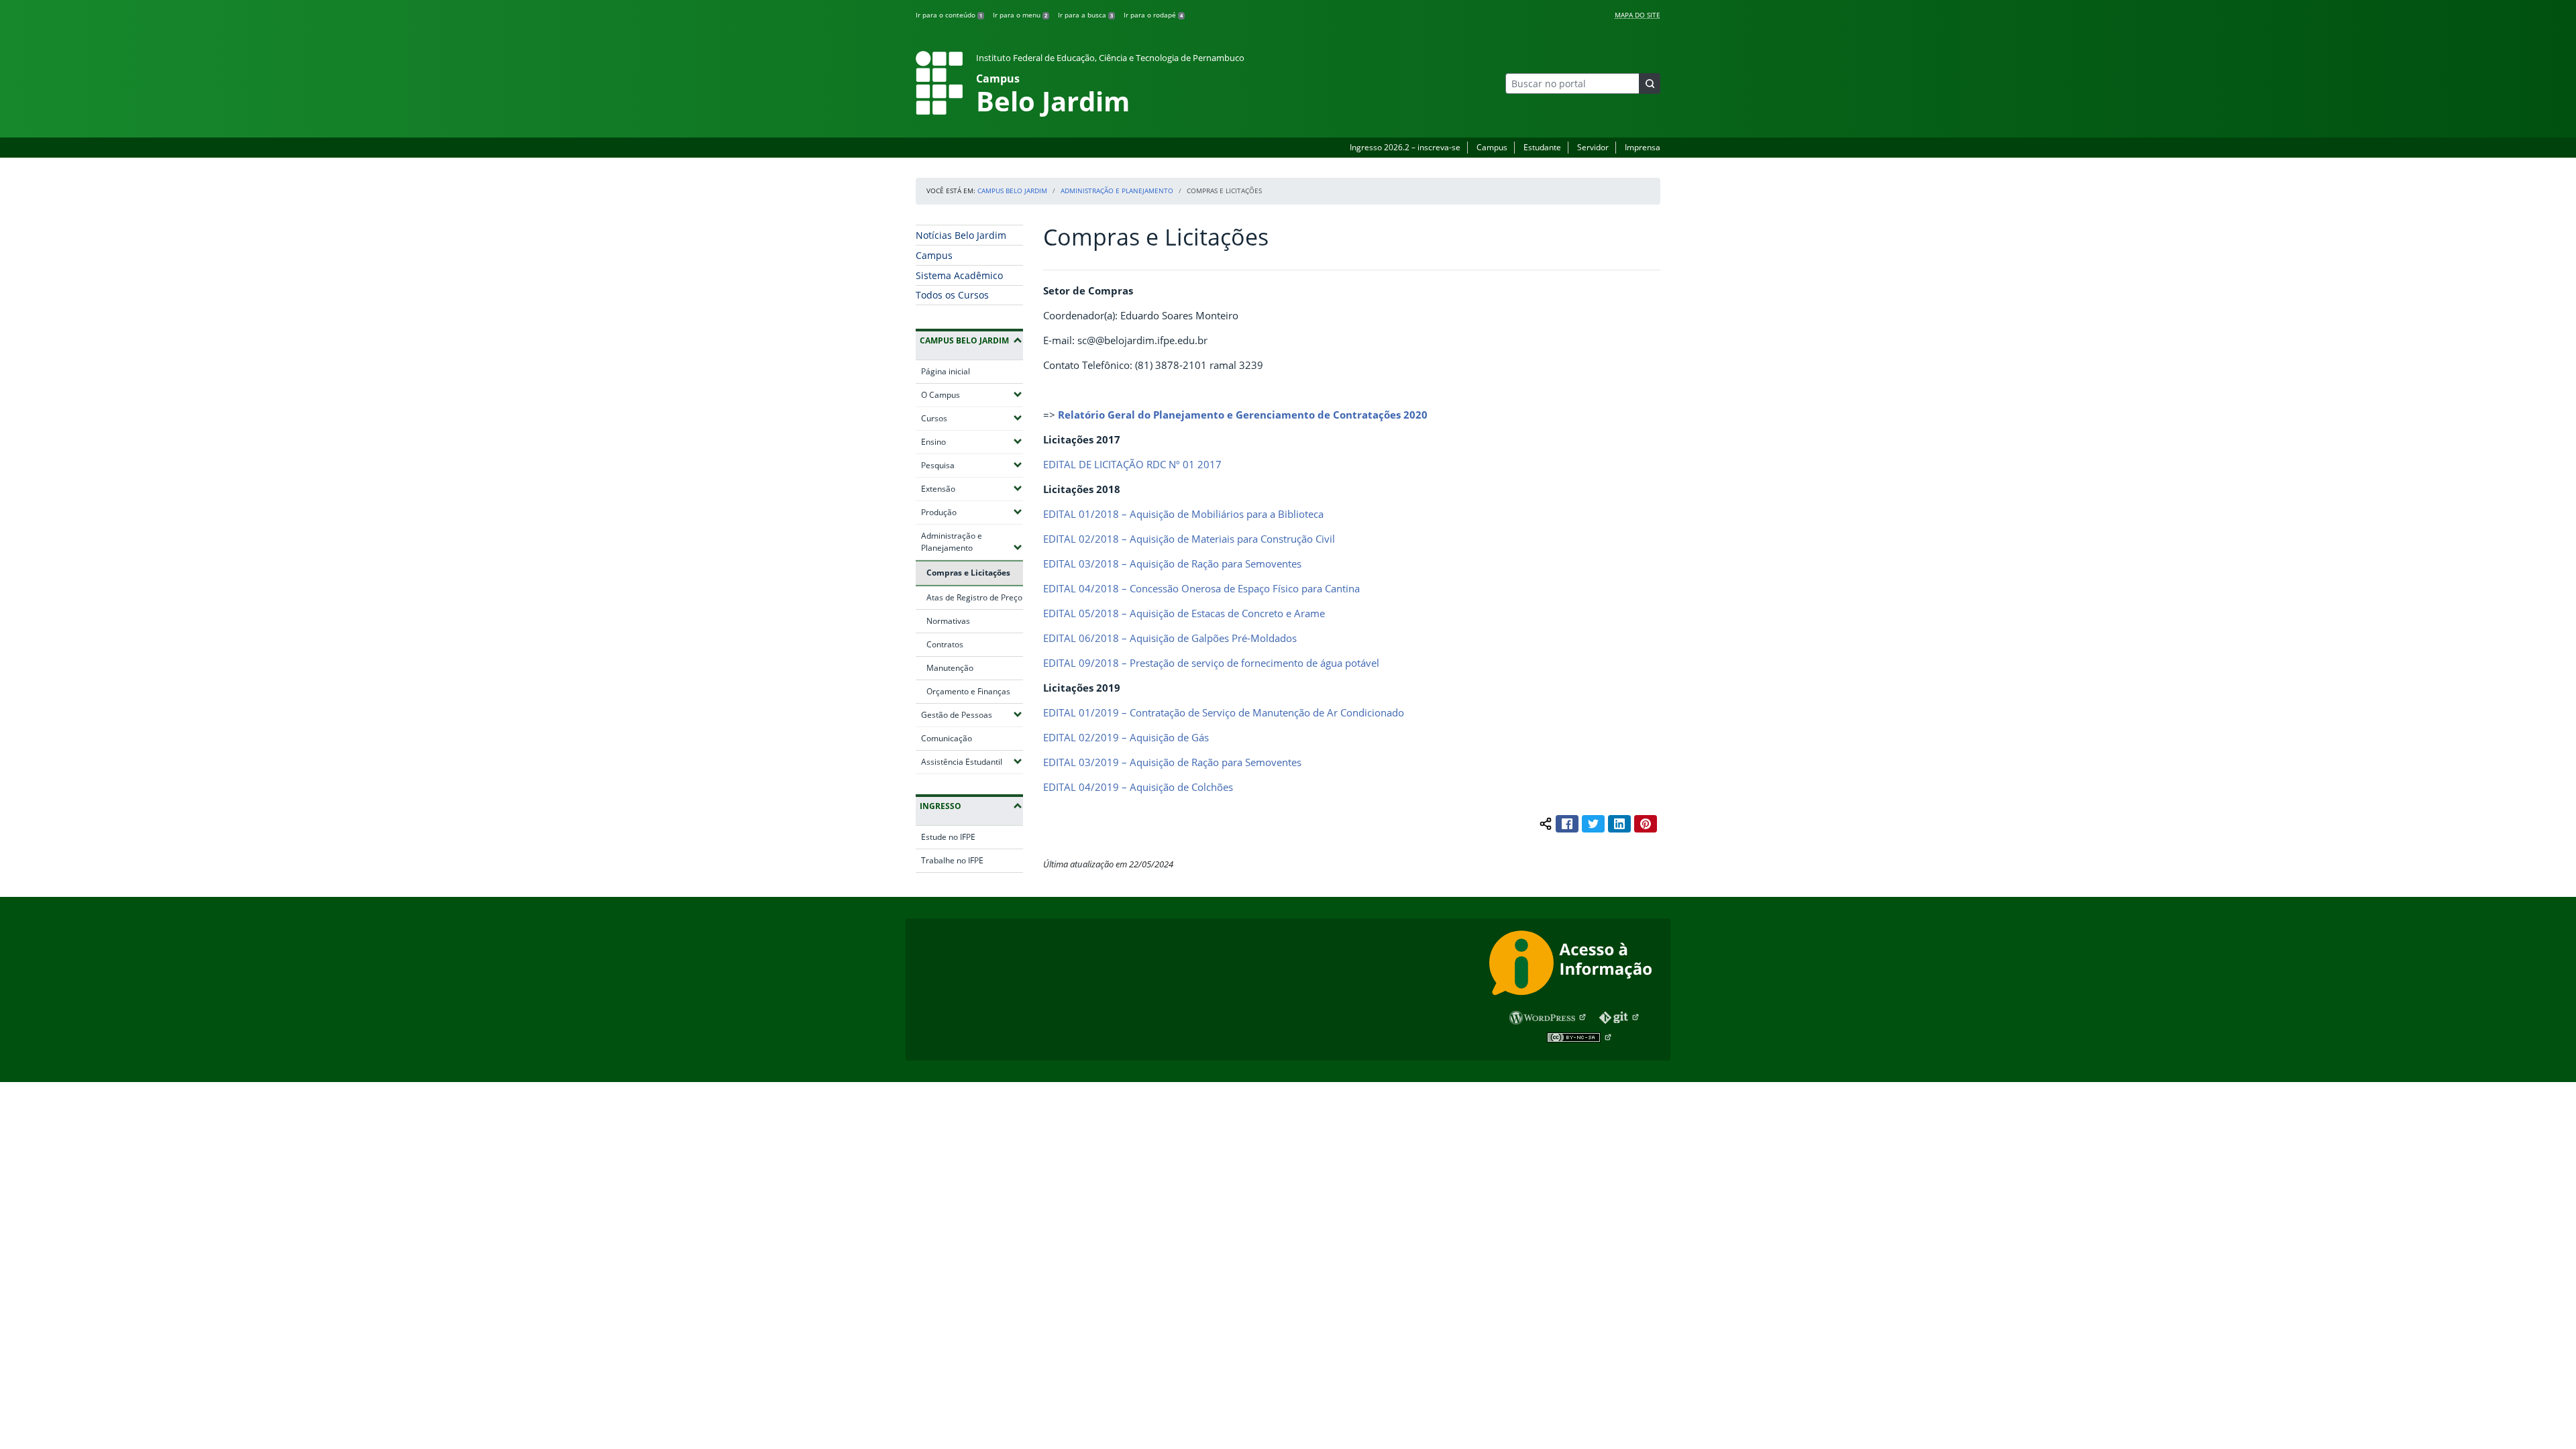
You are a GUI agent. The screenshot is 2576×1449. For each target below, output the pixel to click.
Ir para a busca (1085, 15)
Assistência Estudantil (972, 761)
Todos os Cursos (952, 295)
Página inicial (946, 371)
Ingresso (941, 806)
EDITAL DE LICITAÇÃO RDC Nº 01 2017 (1132, 464)
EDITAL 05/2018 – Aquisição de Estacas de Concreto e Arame (1184, 613)
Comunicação (947, 738)
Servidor (1593, 147)
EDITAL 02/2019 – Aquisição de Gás (1126, 737)
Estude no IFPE (948, 837)
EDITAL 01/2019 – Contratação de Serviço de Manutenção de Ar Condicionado (1224, 712)
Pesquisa (972, 465)
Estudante (1542, 147)
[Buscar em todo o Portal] (1650, 84)
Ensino (972, 441)
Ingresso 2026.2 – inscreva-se (1405, 147)
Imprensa (1643, 147)
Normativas (948, 621)
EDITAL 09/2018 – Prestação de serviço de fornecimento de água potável (1211, 663)
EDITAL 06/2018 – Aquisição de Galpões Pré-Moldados (1170, 638)
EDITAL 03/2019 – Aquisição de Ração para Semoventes (1172, 762)
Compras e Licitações (968, 573)
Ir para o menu (1020, 15)
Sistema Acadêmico (959, 275)
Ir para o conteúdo (949, 15)
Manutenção (950, 668)
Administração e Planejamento (1117, 191)
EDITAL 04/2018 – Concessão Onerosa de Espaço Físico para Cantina (1201, 588)
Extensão (972, 488)
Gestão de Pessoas (972, 714)
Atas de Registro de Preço (974, 597)
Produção (972, 512)
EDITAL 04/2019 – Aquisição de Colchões (1138, 787)
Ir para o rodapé (1153, 15)
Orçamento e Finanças (968, 691)
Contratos (945, 644)
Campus (1492, 147)
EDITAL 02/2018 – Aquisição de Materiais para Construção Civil (1189, 539)
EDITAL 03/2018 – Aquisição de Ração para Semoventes (1172, 563)
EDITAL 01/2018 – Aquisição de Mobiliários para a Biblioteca (1183, 514)
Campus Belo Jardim (1012, 191)
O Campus (972, 394)
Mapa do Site (1638, 15)
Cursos (972, 418)
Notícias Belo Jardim (961, 235)
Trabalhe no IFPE (952, 860)
